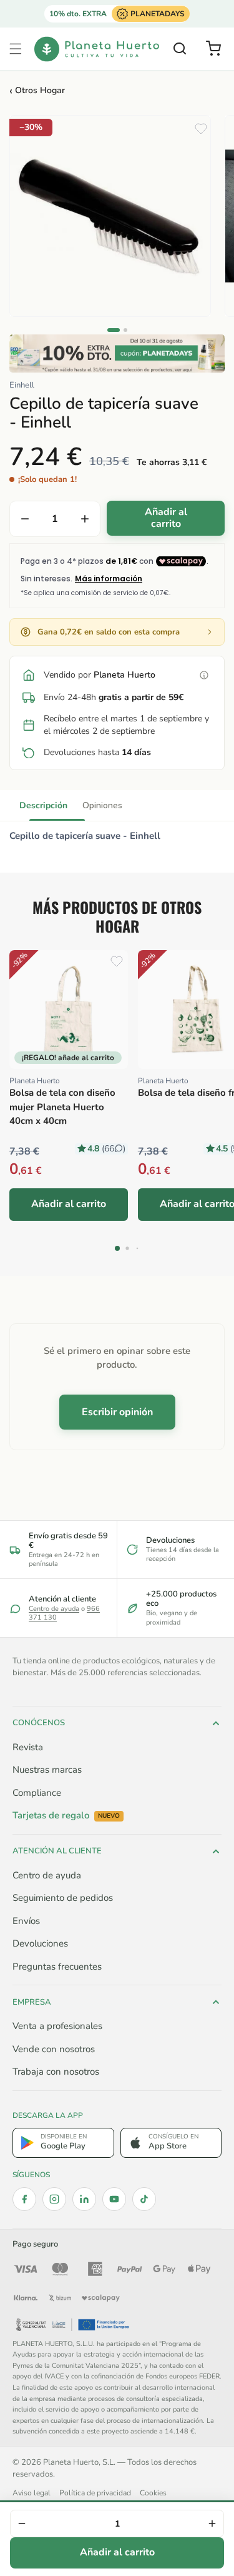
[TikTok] (144, 2199)
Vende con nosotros (54, 2049)
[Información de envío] (204, 675)
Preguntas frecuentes (57, 1967)
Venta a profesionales (57, 2026)
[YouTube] (114, 2199)
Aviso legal (32, 2493)
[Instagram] (54, 2199)
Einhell (22, 385)
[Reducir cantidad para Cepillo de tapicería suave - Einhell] (25, 519)
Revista (28, 1747)
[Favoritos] (201, 129)
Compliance (37, 1793)
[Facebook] (24, 2199)
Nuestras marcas (47, 1770)
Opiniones (102, 805)
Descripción (43, 805)
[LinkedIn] (84, 2199)
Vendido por (100, 675)
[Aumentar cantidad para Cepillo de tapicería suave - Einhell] (85, 519)
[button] (16, 49)
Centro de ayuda (54, 1609)
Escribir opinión (117, 1412)
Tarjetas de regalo (66, 1816)
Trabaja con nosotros (56, 2072)
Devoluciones (40, 1943)
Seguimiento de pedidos (63, 1898)
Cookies (153, 2493)
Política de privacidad (95, 2493)
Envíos (26, 1921)
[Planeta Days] (117, 353)
